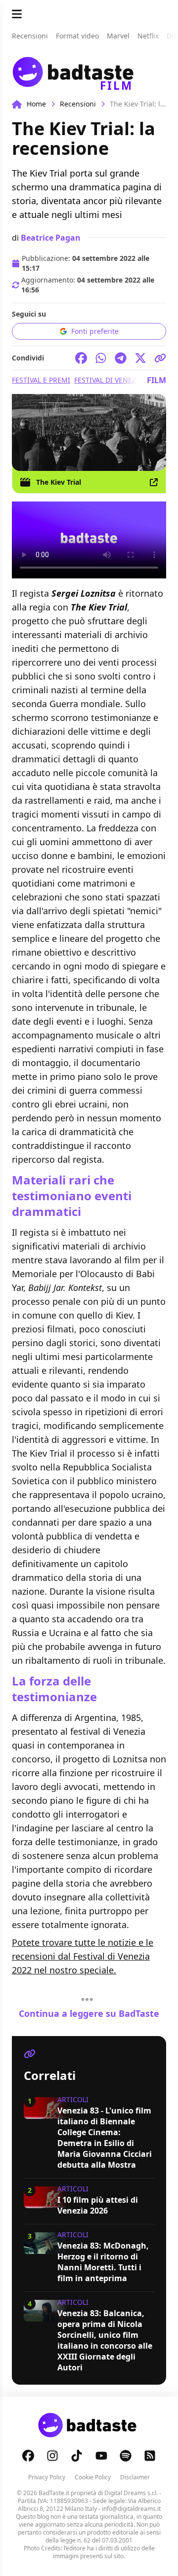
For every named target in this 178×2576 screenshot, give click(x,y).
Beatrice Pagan (51, 238)
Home (36, 104)
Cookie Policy (93, 2477)
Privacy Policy (47, 2477)
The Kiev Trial (59, 482)
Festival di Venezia (109, 380)
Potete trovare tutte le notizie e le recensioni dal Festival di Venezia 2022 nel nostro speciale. (83, 1956)
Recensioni (78, 104)
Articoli (73, 2099)
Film (156, 380)
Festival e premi (41, 380)
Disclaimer (135, 2477)
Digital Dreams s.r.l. (131, 2493)
